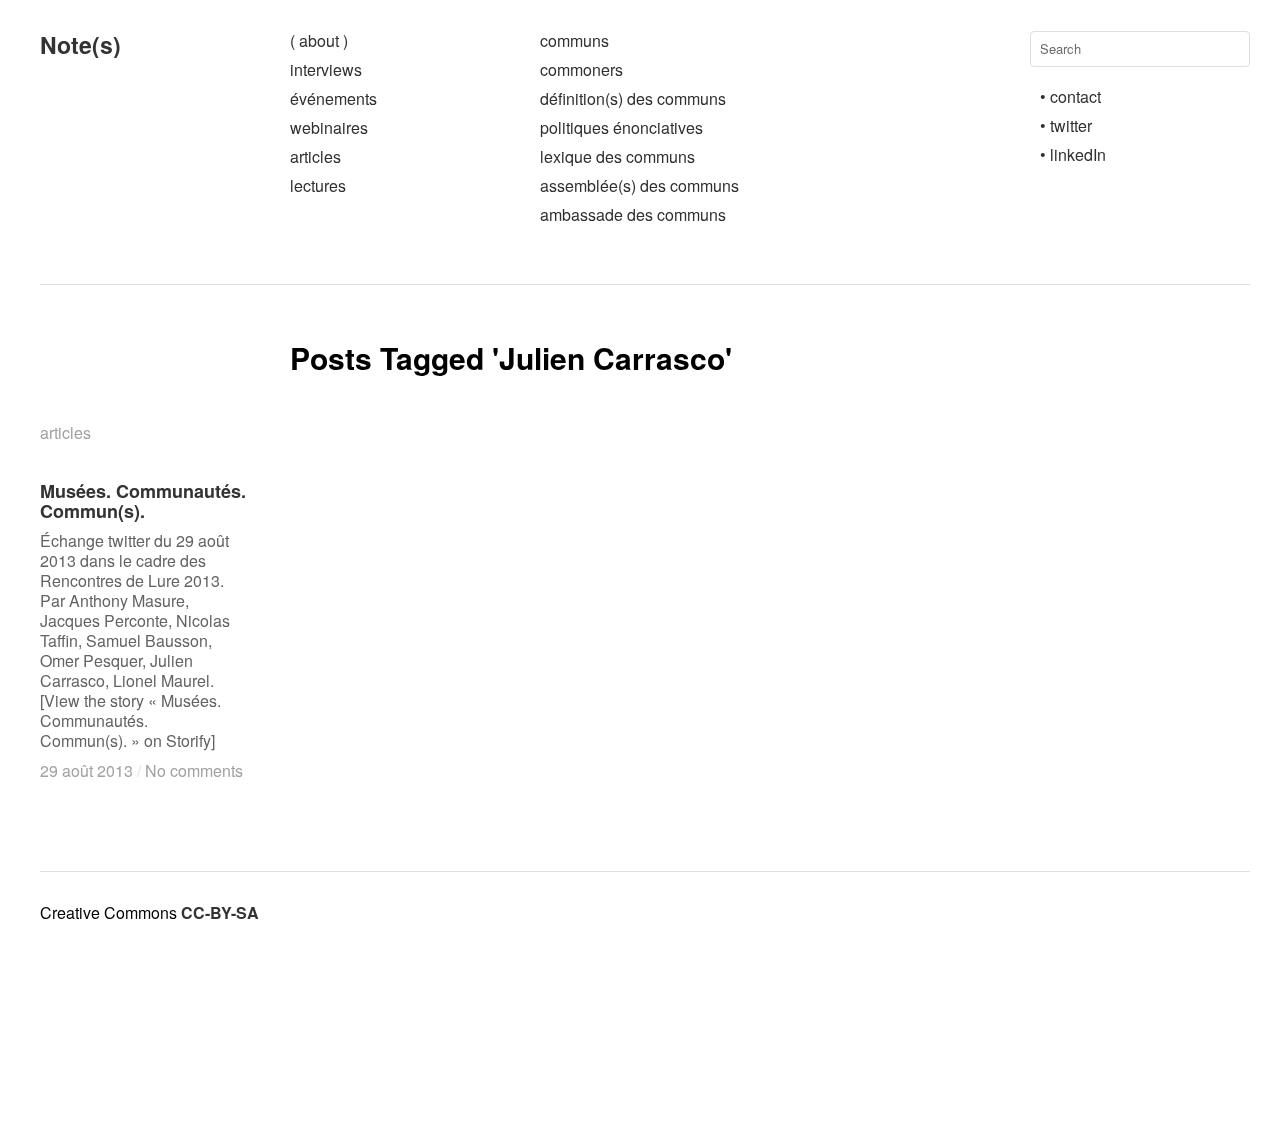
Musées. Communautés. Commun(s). (143, 501)
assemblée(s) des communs (639, 185)
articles (315, 156)
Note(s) (80, 44)
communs (574, 40)
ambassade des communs (633, 214)
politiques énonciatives (621, 127)
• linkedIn (1073, 154)
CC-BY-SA (220, 912)
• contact (1070, 96)
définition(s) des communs (633, 98)
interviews (326, 69)
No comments (194, 770)
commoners (581, 69)
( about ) (319, 40)
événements (333, 98)
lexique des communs (617, 156)
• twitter (1066, 125)
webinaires (329, 127)
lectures (318, 185)
